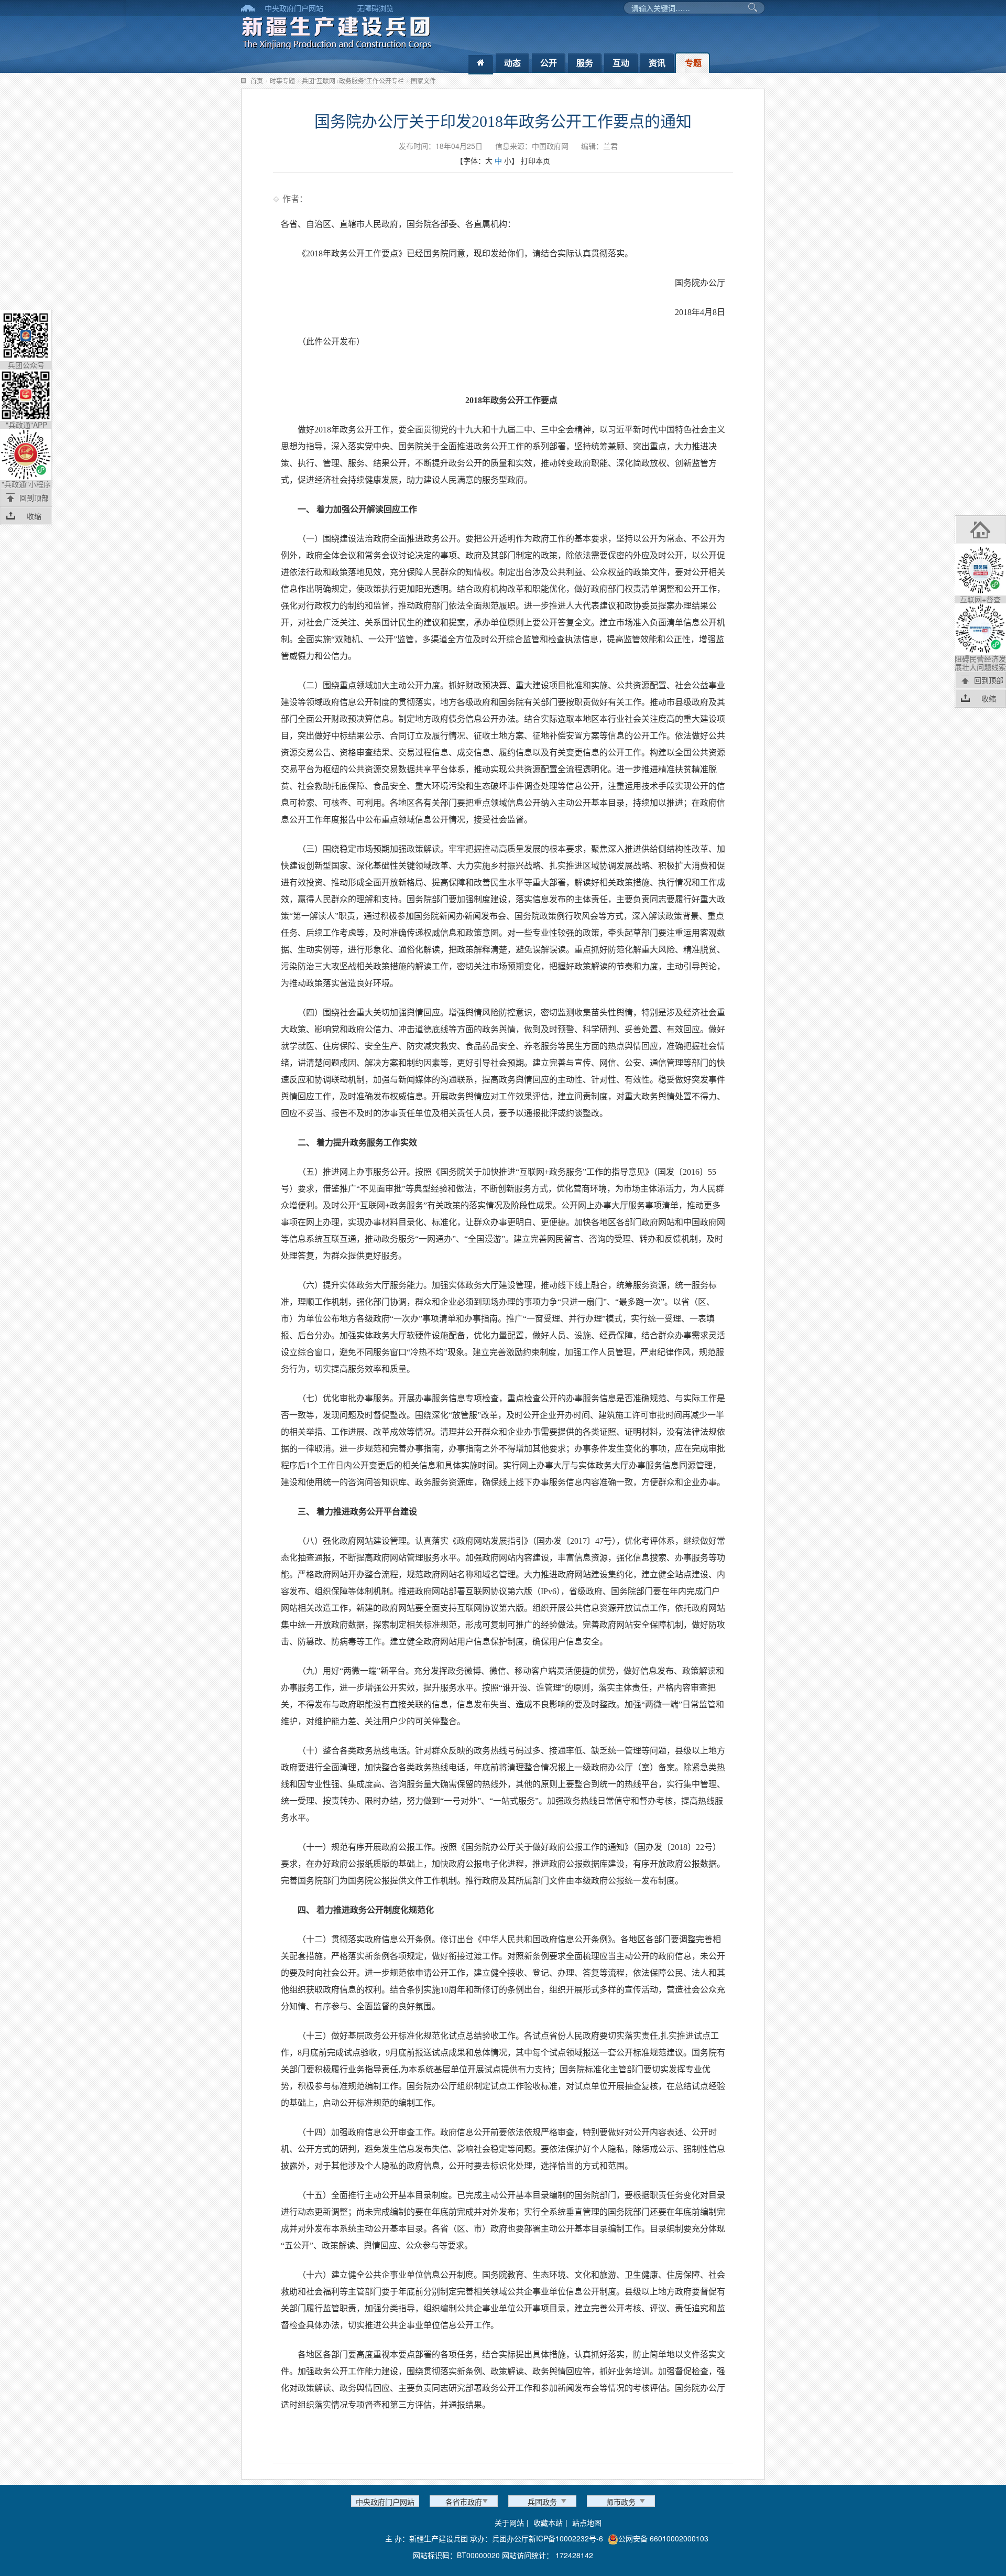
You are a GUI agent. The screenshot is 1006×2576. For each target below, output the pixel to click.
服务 (585, 63)
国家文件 (423, 80)
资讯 (657, 63)
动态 (512, 63)
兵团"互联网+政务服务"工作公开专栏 (353, 80)
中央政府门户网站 (294, 8)
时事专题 (282, 80)
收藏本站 (548, 2523)
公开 (549, 63)
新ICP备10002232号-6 (566, 2538)
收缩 (34, 516)
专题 (693, 63)
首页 (257, 80)
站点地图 (587, 2523)
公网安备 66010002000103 (663, 2538)
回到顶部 (34, 497)
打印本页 (535, 160)
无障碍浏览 (375, 8)
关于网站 (509, 2523)
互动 (621, 63)
